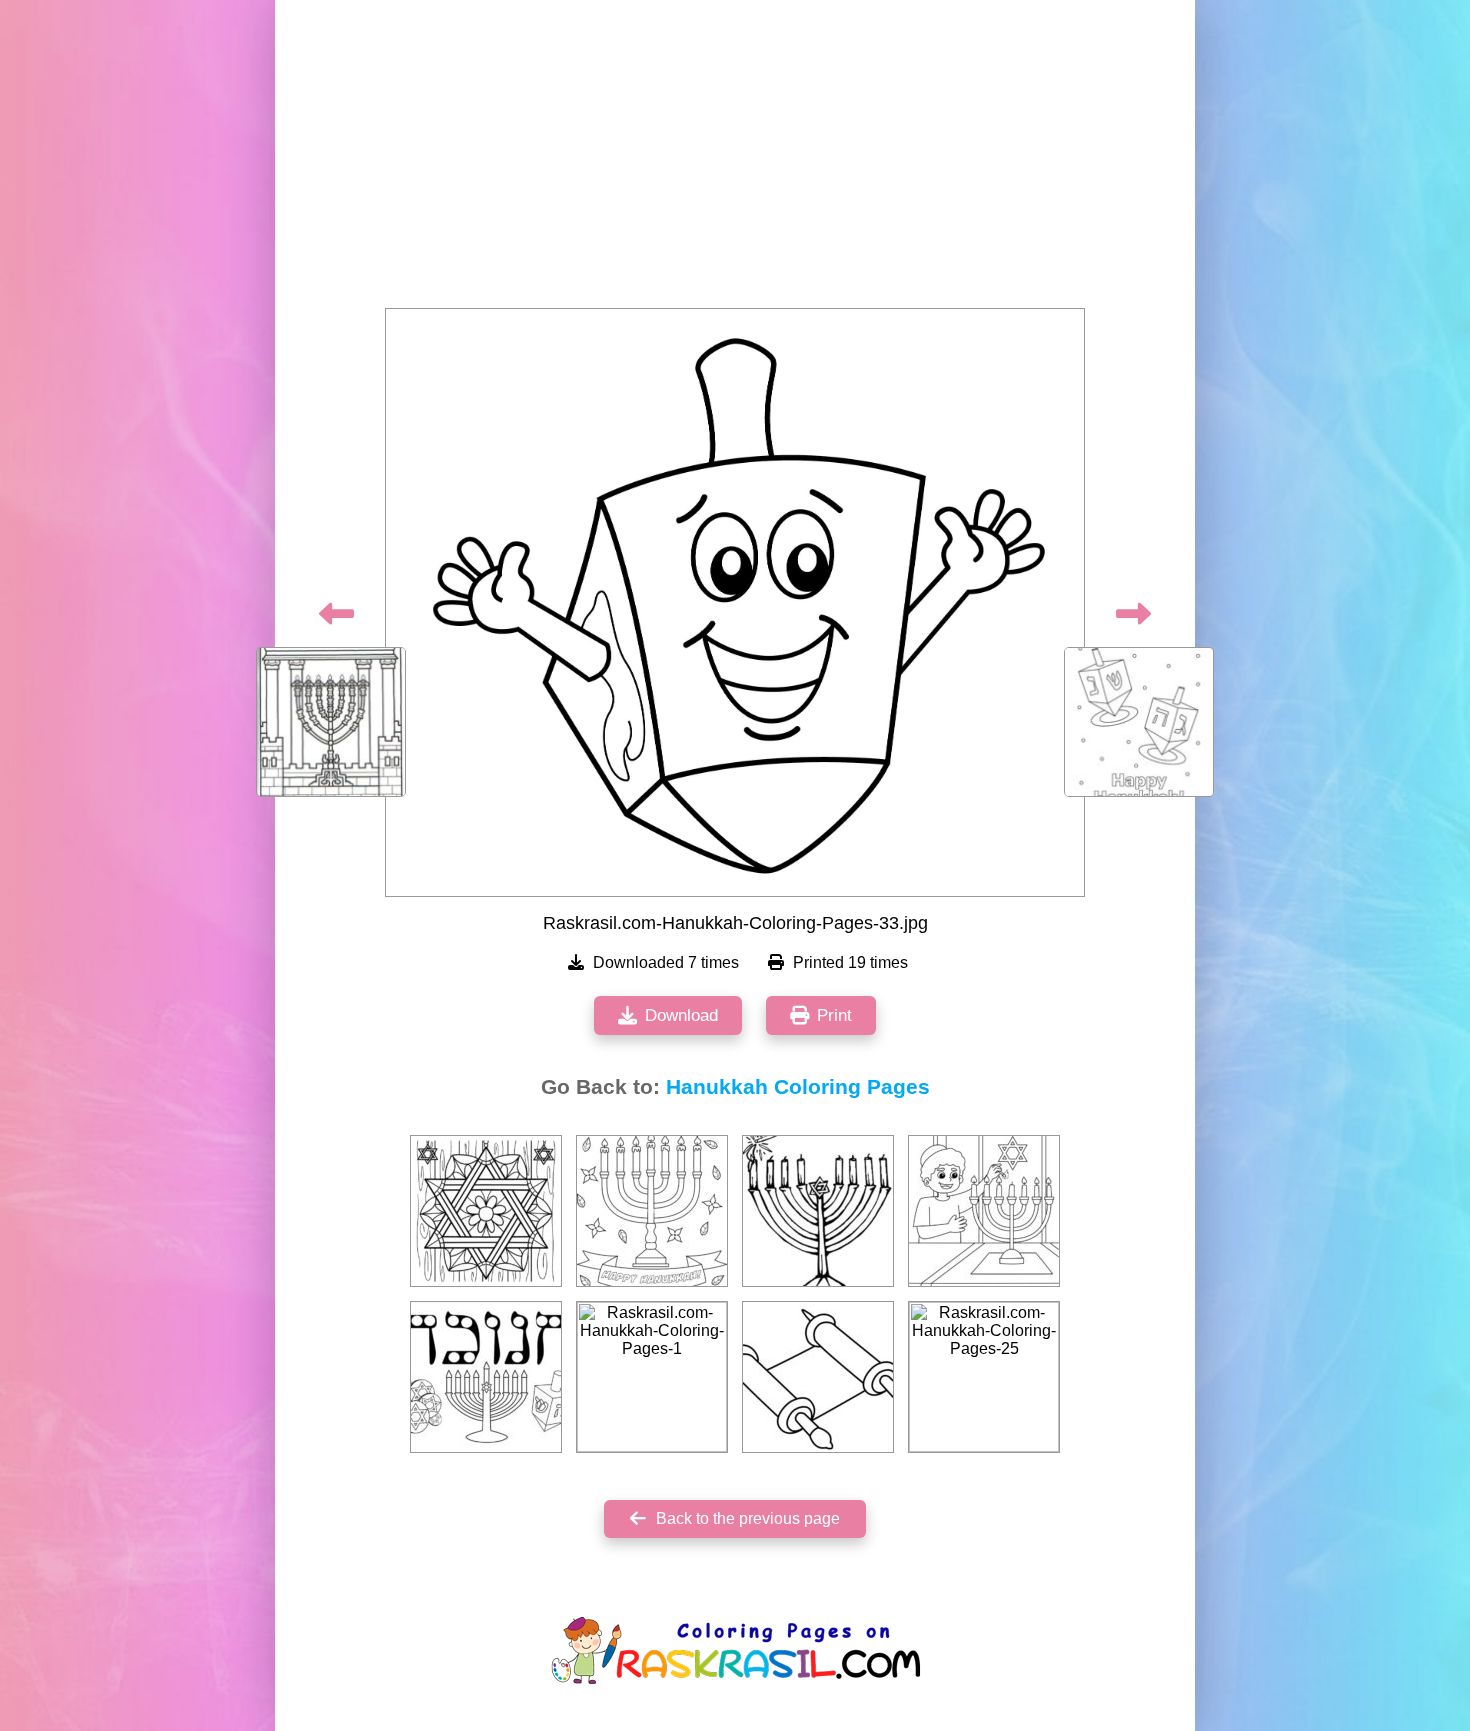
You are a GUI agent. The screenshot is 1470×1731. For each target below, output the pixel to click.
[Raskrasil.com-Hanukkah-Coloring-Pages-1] (652, 1377)
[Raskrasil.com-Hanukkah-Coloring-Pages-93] (818, 1211)
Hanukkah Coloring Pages (798, 1087)
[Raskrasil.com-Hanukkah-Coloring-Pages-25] (984, 1377)
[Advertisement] (735, 160)
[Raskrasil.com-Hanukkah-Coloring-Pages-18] (486, 1211)
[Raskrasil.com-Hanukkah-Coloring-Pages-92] (486, 1377)
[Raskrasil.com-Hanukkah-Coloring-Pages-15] (652, 1211)
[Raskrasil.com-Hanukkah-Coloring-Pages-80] (818, 1377)
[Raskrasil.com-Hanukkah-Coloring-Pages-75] (984, 1211)
